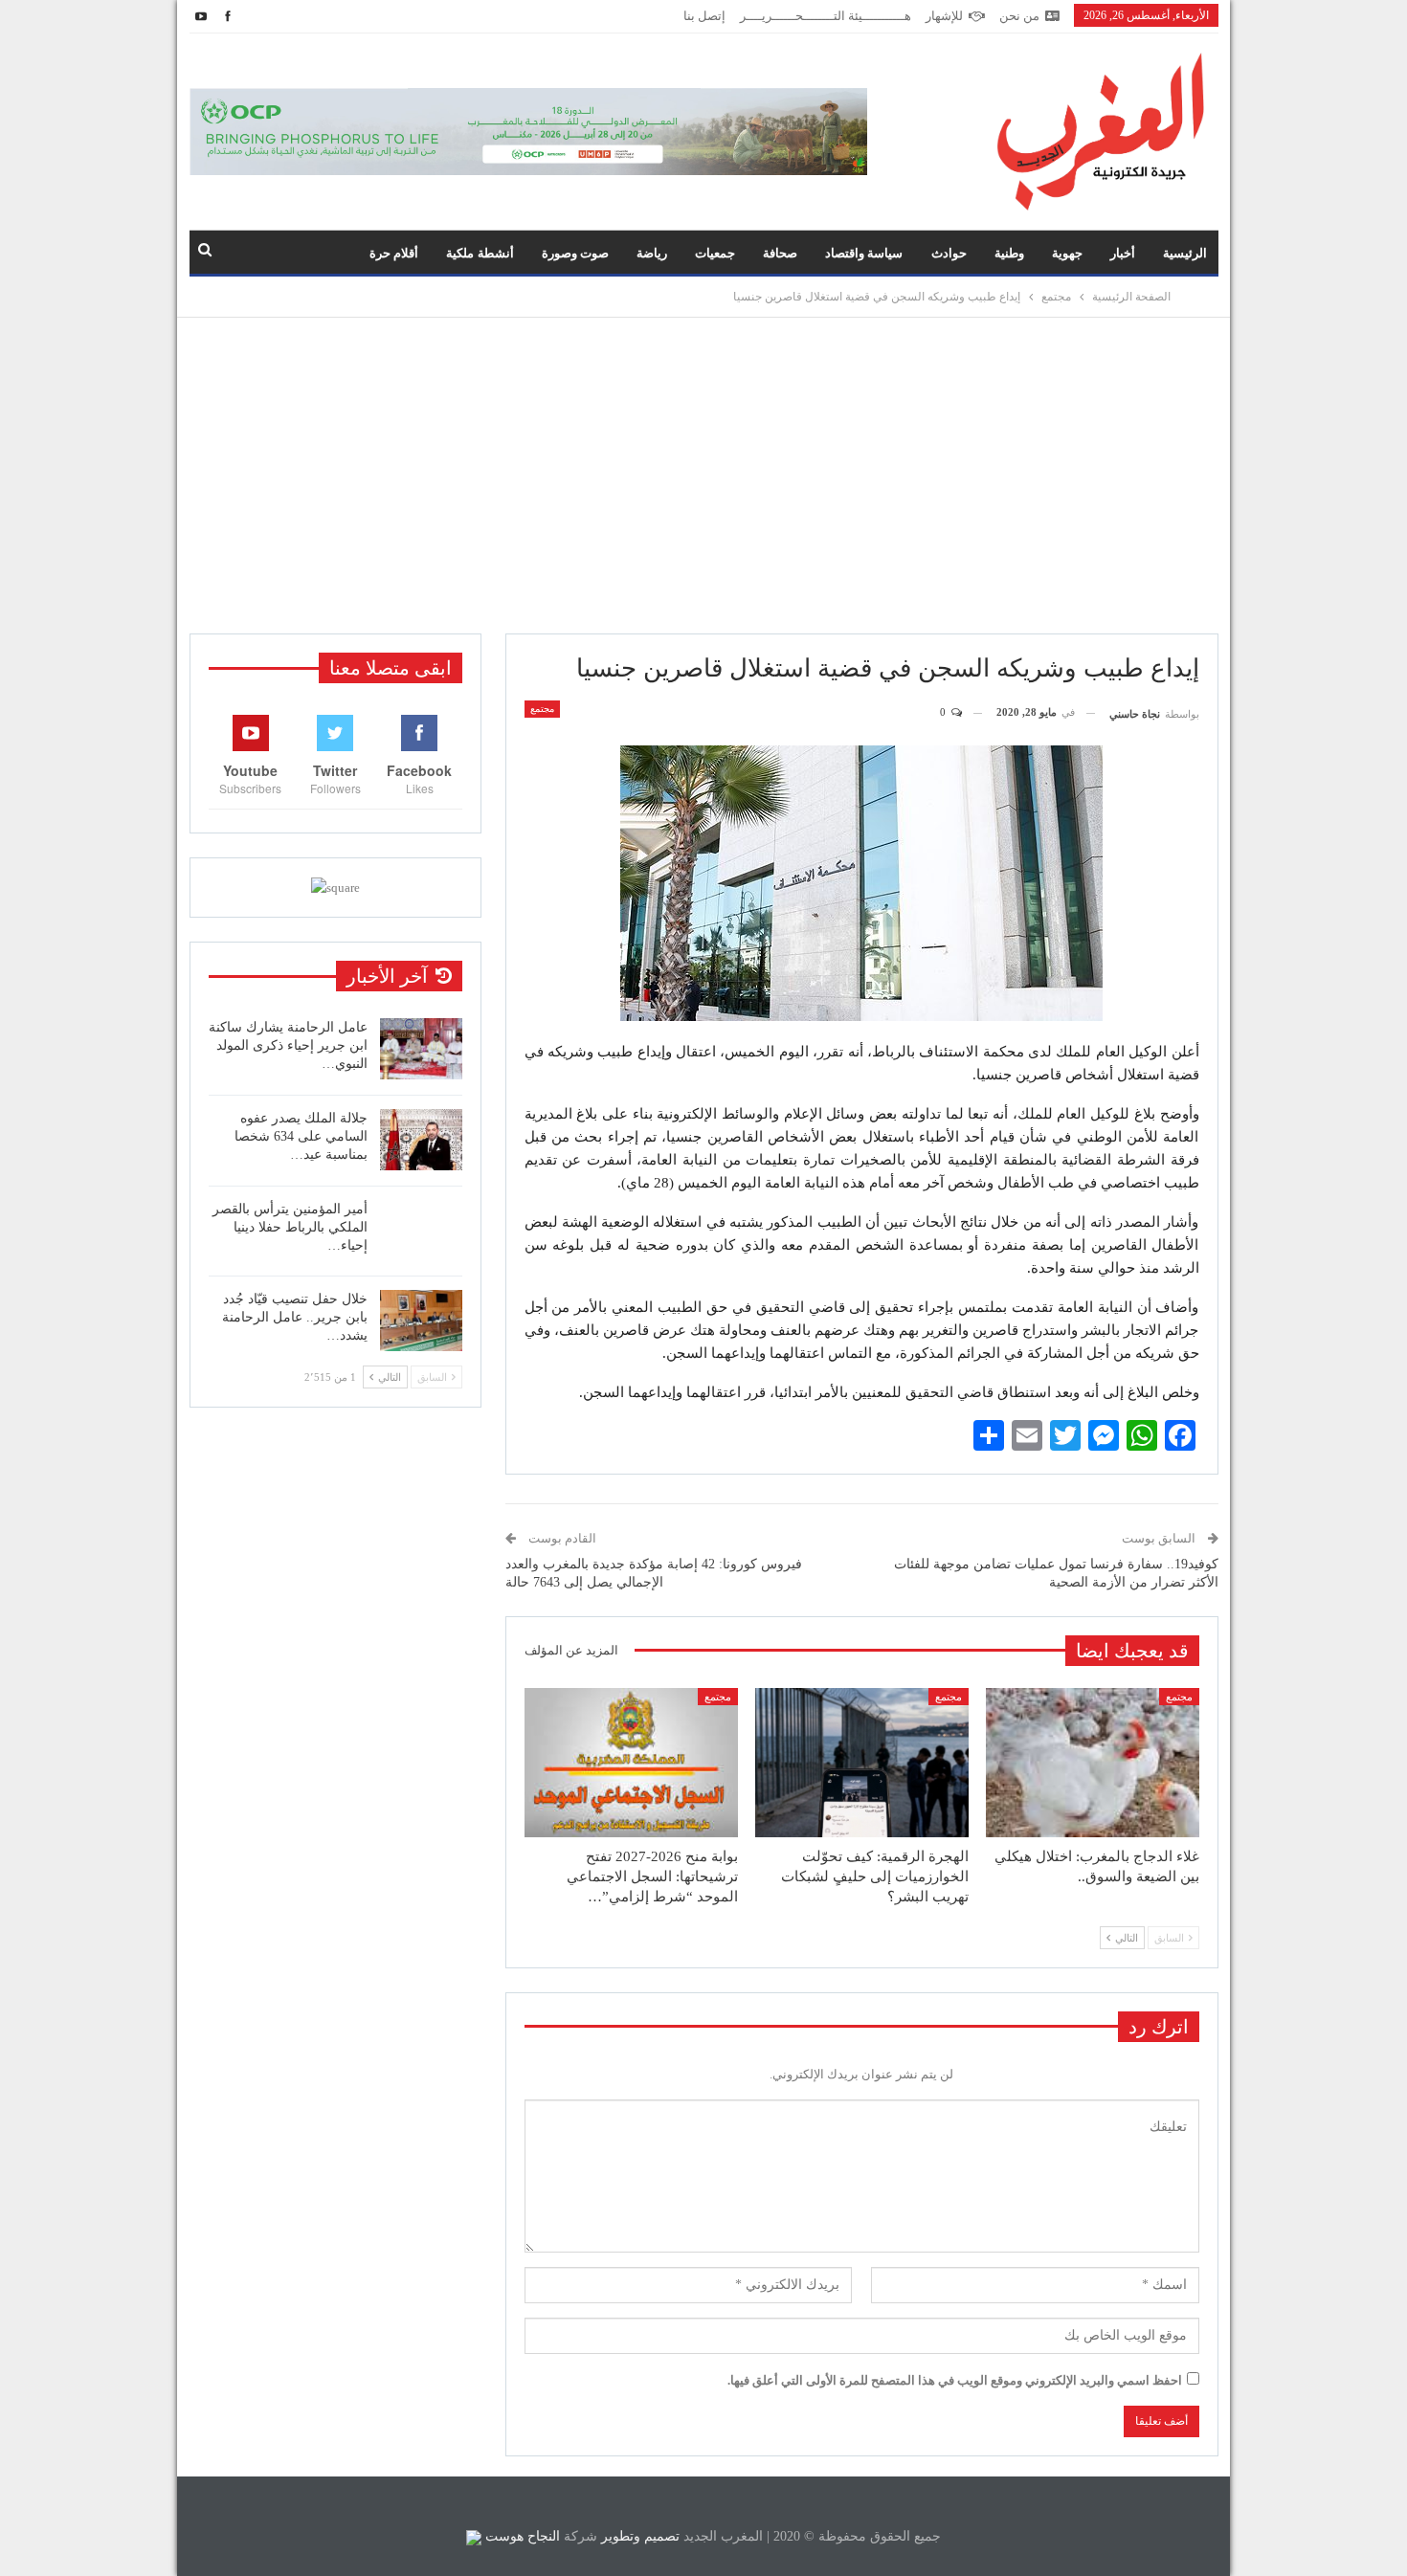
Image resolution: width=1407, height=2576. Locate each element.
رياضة (652, 253)
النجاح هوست (521, 2536)
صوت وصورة (575, 253)
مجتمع (542, 709)
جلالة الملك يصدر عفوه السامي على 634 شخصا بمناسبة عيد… (301, 1136)
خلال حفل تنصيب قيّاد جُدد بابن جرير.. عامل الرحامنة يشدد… (295, 1317)
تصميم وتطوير (640, 2536)
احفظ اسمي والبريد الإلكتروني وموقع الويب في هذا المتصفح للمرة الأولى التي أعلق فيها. (955, 2380)
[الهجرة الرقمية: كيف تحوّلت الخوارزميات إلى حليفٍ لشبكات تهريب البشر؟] (862, 1763)
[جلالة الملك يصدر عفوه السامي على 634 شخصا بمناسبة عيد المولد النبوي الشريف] (421, 1140)
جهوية (1067, 253)
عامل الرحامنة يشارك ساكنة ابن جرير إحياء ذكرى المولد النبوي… (288, 1045)
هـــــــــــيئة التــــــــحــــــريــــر (826, 16)
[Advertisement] (703, 476)
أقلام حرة (394, 253)
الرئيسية (1185, 253)
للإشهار (944, 16)
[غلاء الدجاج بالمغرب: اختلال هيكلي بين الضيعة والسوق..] (1093, 1763)
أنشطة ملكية (480, 253)
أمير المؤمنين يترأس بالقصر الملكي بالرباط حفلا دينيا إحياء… (290, 1227)
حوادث (949, 253)
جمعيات (715, 253)
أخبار (1123, 253)
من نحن (1019, 16)
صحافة (780, 253)
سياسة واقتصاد (864, 253)
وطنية (1009, 253)
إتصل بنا (704, 16)
